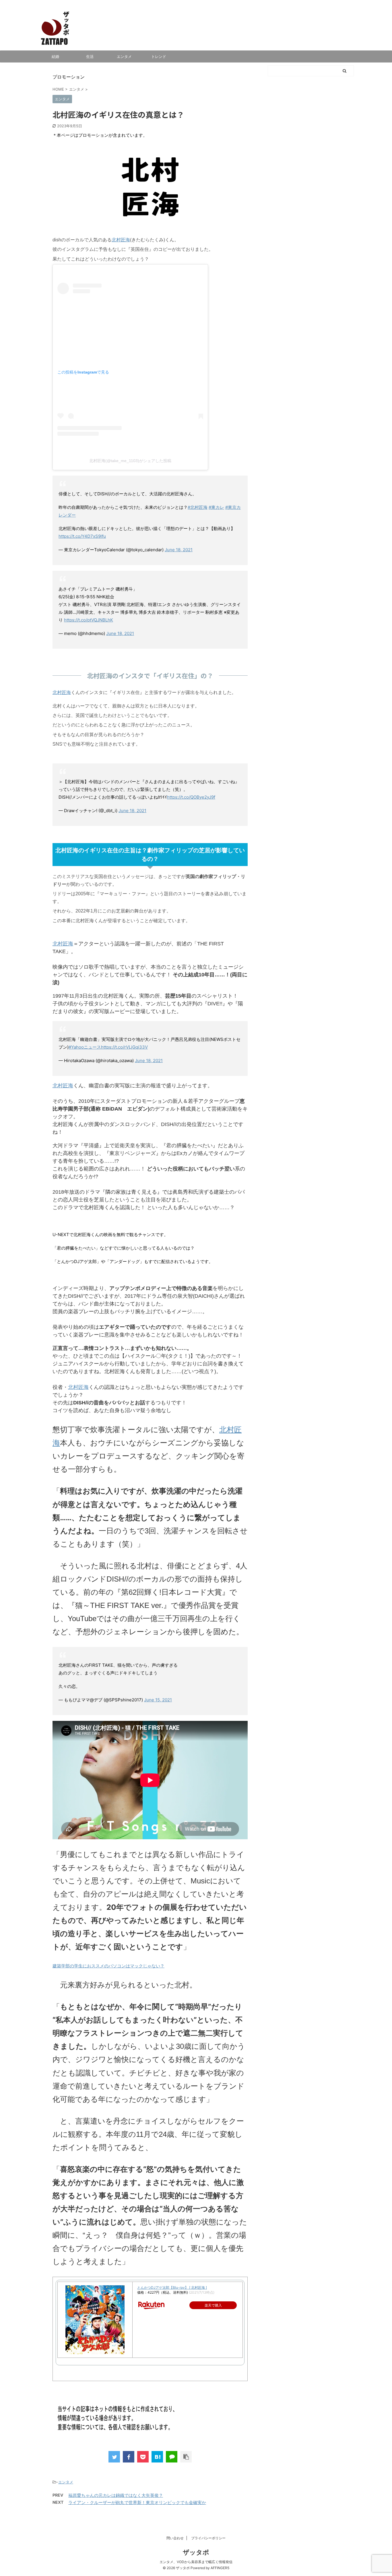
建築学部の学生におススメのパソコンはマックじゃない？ (108, 1966)
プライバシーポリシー (208, 2538)
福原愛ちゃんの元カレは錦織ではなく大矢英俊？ (116, 2495)
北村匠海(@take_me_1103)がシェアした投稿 (130, 461)
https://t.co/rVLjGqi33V (124, 1047)
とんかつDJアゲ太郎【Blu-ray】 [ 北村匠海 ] (172, 2287)
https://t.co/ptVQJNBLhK (89, 620)
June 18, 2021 (179, 550)
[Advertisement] (311, 297)
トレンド (159, 56)
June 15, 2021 (158, 1700)
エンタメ (124, 56)
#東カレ (216, 507)
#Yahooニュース (85, 1047)
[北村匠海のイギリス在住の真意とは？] (157, 2457)
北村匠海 (121, 240)
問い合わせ (175, 2538)
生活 (90, 56)
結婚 (55, 56)
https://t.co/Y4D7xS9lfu (82, 536)
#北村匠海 (198, 507)
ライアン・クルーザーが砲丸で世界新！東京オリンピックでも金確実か (137, 2502)
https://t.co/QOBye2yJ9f (191, 797)
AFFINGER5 (220, 2568)
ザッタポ (196, 2552)
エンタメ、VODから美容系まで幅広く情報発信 (196, 2562)
